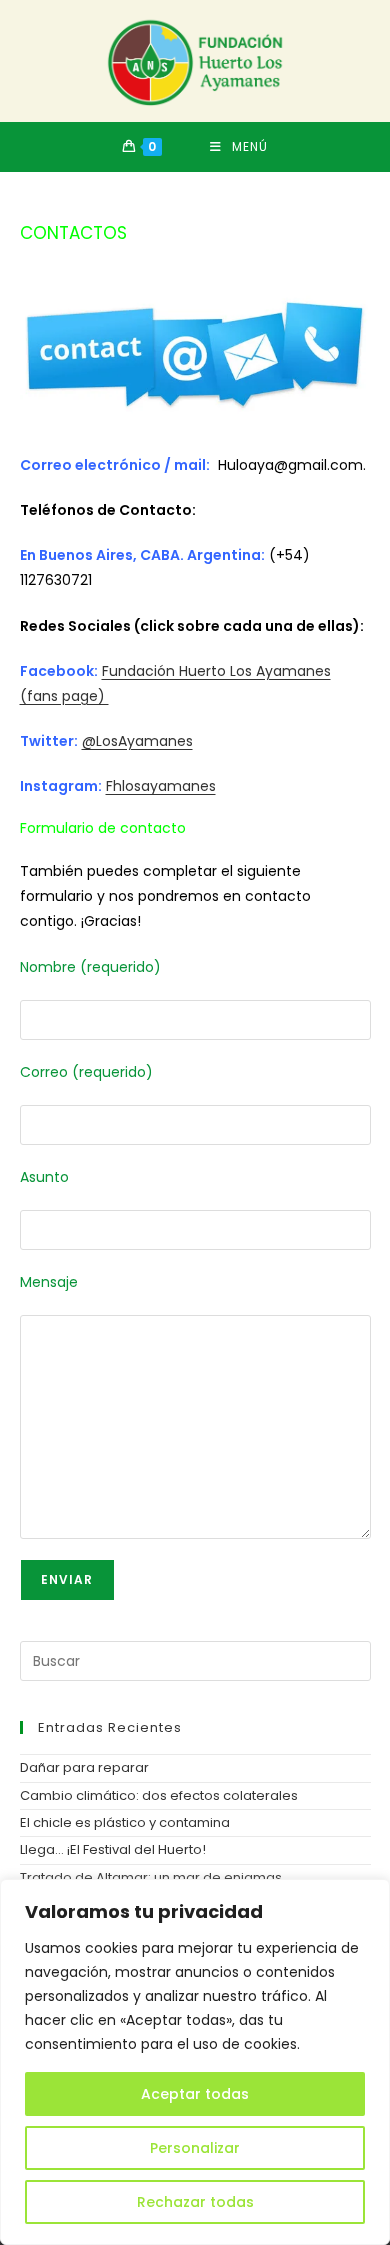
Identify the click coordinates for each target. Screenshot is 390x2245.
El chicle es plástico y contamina (125, 1822)
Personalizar (195, 2148)
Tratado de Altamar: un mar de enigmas (151, 1877)
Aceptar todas (195, 2094)
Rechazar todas (195, 2202)
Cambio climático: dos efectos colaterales (159, 1795)
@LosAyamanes (137, 741)
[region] (195, 2062)
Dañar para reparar (84, 1767)
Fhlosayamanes (161, 786)
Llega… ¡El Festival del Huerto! (113, 1849)
